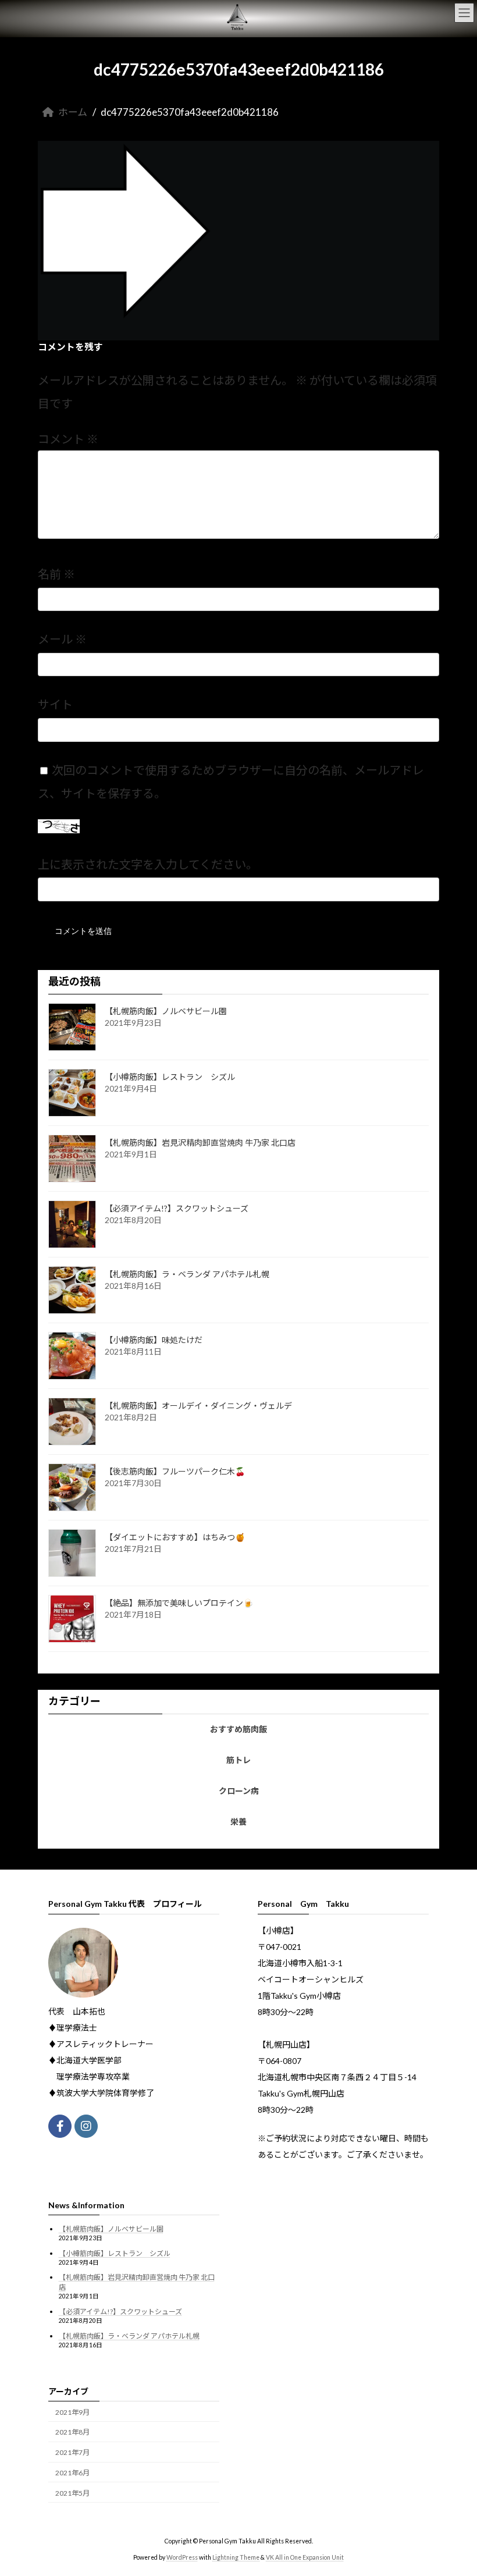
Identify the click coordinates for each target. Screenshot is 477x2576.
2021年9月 (72, 2412)
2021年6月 (72, 2473)
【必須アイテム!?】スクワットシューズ (177, 1208)
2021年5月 (72, 2492)
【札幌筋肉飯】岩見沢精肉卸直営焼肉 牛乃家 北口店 (200, 1143)
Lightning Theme (236, 2557)
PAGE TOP (455, 2486)
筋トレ (238, 1760)
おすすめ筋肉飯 (238, 1729)
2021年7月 (72, 2452)
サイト (55, 705)
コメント (68, 439)
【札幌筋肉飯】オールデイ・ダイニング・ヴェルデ (198, 1406)
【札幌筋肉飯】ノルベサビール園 (166, 1011)
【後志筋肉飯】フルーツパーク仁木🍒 (175, 1471)
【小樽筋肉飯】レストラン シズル (170, 1077)
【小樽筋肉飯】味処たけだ (154, 1340)
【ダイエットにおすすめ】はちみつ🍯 (175, 1537)
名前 (56, 574)
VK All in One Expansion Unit (305, 2557)
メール (62, 639)
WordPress (182, 2557)
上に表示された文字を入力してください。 (148, 864)
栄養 (238, 1822)
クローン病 (239, 1791)
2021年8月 (72, 2432)
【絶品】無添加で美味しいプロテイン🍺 (179, 1603)
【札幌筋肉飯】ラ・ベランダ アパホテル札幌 (187, 1274)
